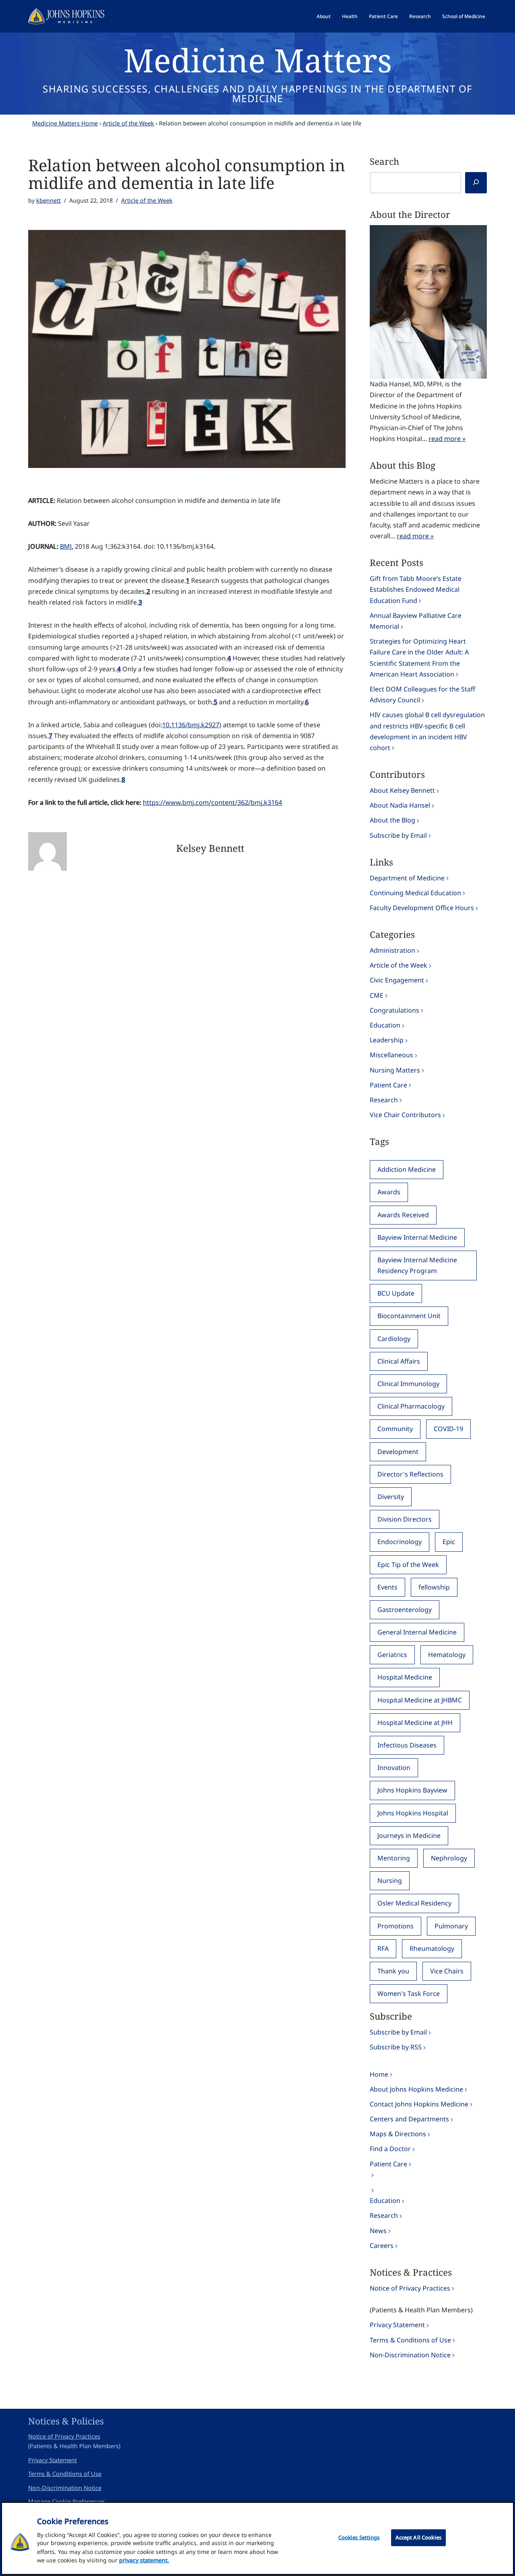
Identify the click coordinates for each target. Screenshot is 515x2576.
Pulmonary (451, 1926)
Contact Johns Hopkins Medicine (419, 2104)
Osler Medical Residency (414, 1903)
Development (398, 1452)
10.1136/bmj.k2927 (191, 725)
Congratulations (394, 1010)
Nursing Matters (395, 1070)
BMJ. (67, 546)
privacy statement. (144, 2560)
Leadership (387, 1040)
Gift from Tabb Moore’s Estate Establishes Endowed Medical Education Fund (416, 589)
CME (377, 995)
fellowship (434, 1587)
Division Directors (405, 1519)
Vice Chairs (447, 1971)
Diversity (391, 1497)
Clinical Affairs (399, 1361)
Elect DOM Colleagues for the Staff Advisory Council (422, 694)
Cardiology (394, 1339)
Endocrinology (400, 1542)
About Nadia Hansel (400, 805)
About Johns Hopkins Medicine (416, 2089)
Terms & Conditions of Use (410, 2340)
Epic (449, 1542)
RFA (383, 1948)
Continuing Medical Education (415, 893)
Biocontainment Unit (409, 1316)
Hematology (447, 1655)
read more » (447, 439)
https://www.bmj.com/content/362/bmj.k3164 (212, 802)
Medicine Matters (258, 60)
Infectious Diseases (407, 1745)
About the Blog (392, 820)
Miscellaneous (391, 1055)
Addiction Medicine (407, 1169)
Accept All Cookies (418, 2537)
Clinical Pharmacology (411, 1406)
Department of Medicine (407, 878)
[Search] (476, 183)
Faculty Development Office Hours (422, 908)
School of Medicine (464, 16)
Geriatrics (392, 1655)
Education (385, 1025)
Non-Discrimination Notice (410, 2355)
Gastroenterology (405, 1610)
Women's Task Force (409, 1994)
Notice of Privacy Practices (410, 2288)
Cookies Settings (359, 2537)
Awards (389, 1192)
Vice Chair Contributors (405, 1115)
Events (387, 1587)
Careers (382, 2246)
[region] (257, 2538)
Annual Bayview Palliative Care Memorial (416, 621)
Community (395, 1429)
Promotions (396, 1926)
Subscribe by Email (398, 835)
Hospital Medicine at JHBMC (420, 1700)
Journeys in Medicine (409, 1836)
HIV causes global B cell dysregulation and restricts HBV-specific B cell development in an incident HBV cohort (427, 731)
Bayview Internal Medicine (417, 1237)
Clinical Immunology (408, 1384)
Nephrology (449, 1858)
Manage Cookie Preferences (67, 2501)
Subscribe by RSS (396, 2047)
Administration (392, 950)
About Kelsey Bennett (402, 790)
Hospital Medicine (405, 1677)
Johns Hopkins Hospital (413, 1813)
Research (420, 16)
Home (379, 2074)
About (324, 16)
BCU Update (396, 1293)
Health (350, 16)
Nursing (390, 1881)
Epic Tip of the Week (408, 1565)
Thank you (393, 1971)
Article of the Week (128, 123)
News (378, 2231)
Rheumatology (432, 1948)
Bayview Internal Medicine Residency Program (417, 1265)
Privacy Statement (397, 2325)
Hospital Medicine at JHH (415, 1723)
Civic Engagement (397, 980)
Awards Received (403, 1215)
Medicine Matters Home (65, 123)
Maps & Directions (398, 2134)
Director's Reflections (410, 1474)
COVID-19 (448, 1429)
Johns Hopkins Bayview (412, 1790)
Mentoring (394, 1858)
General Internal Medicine (417, 1632)
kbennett (48, 200)
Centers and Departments (409, 2119)
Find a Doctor (390, 2149)
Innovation (394, 1768)
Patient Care (383, 16)
